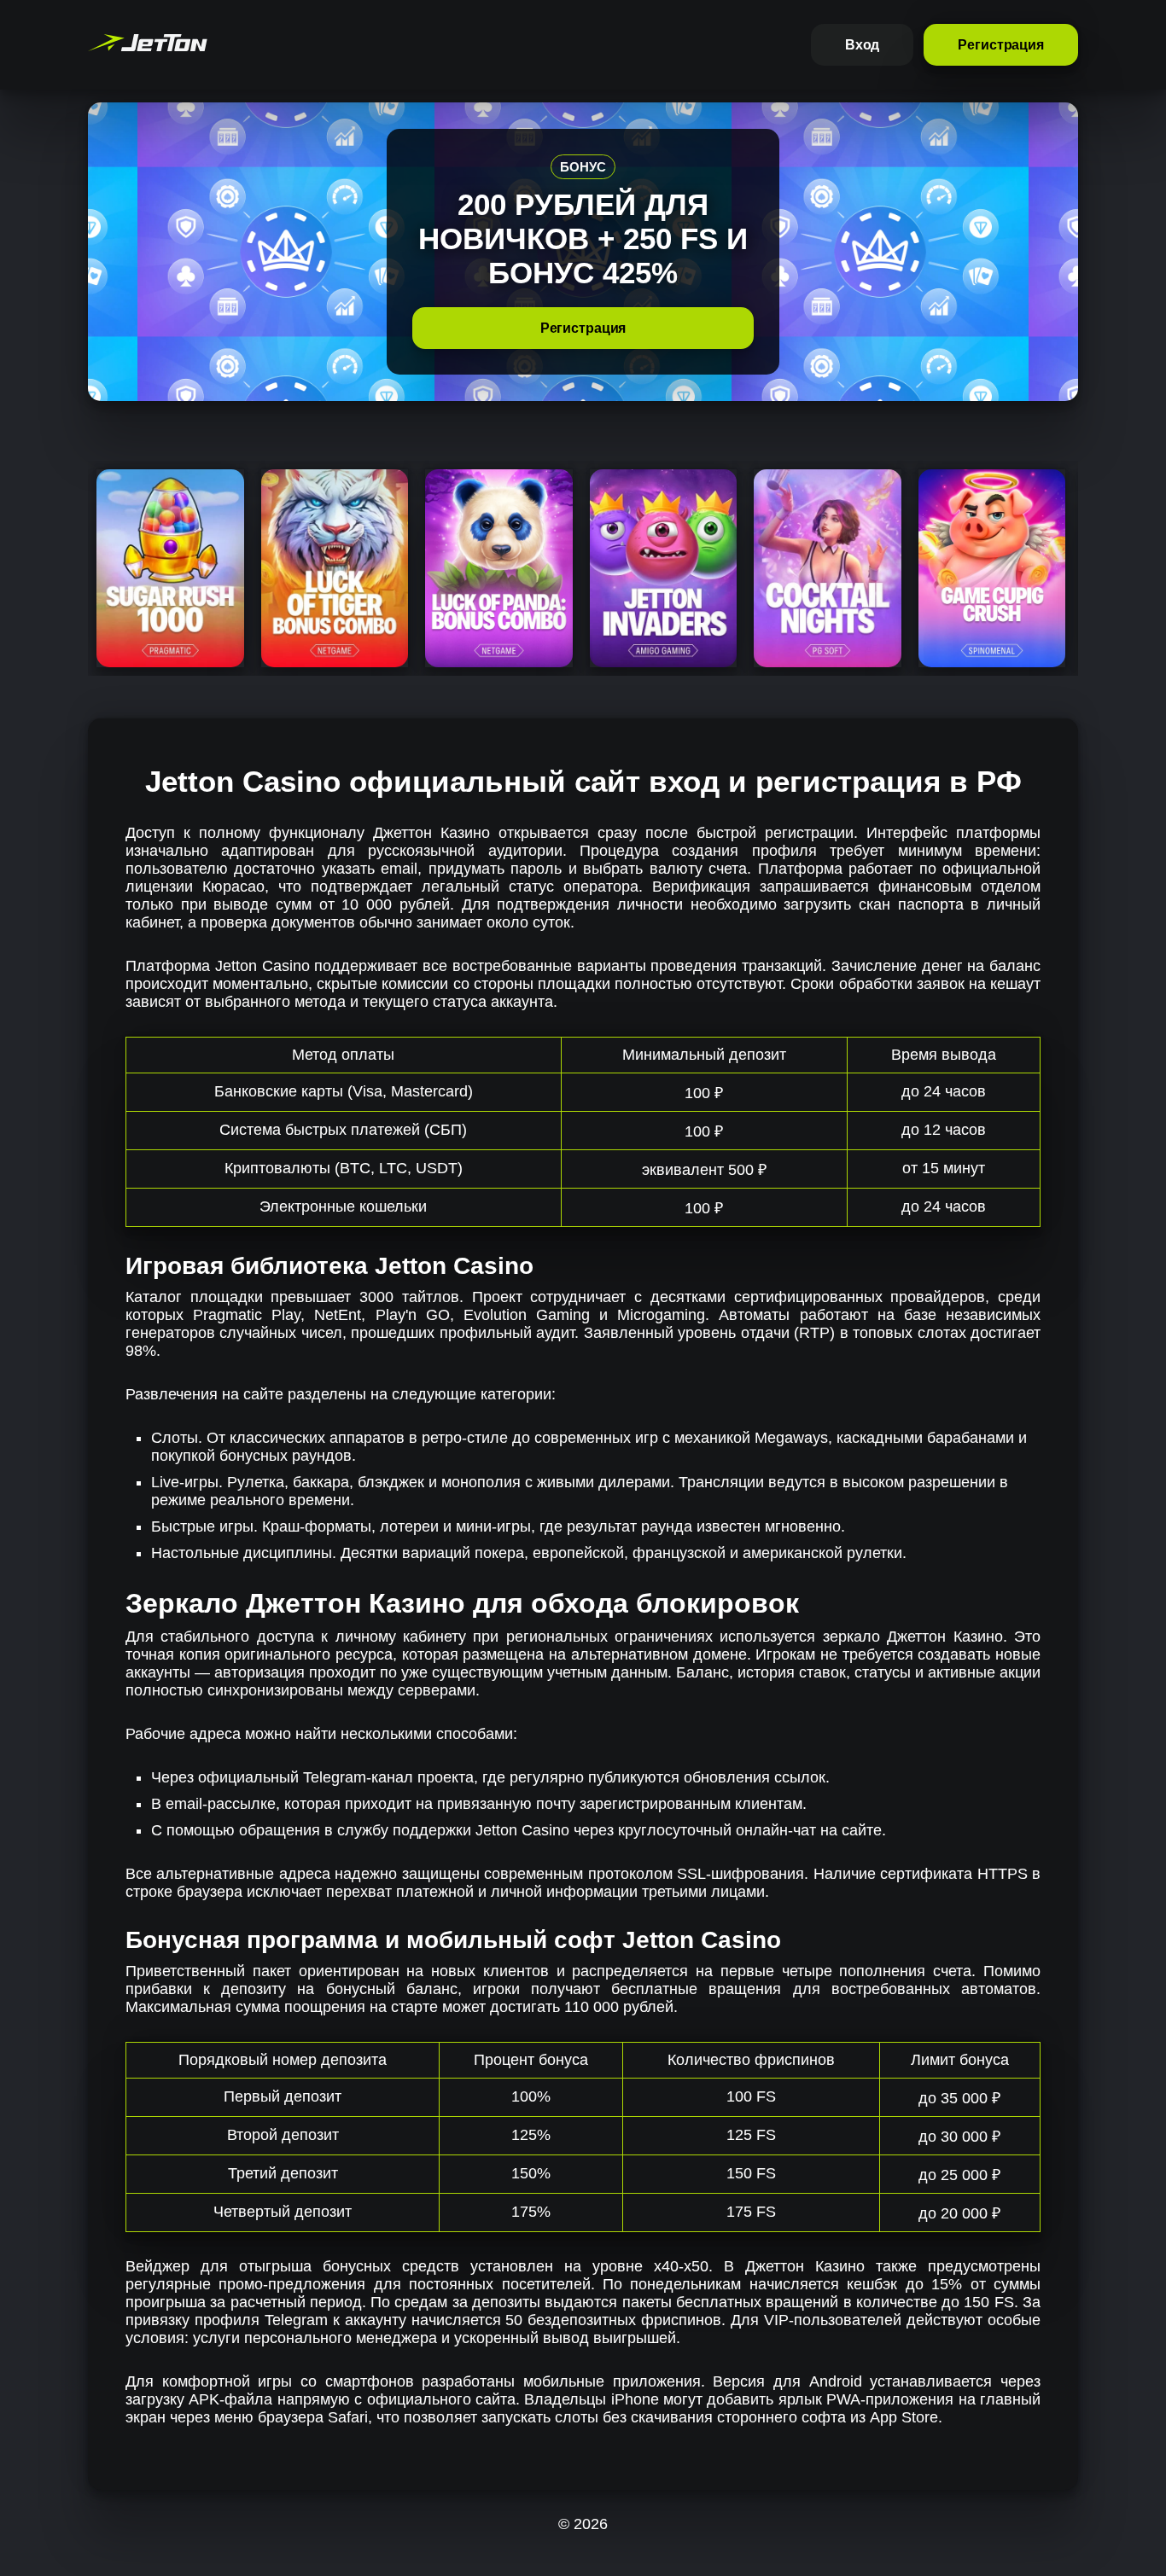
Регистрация (1001, 45)
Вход (863, 45)
